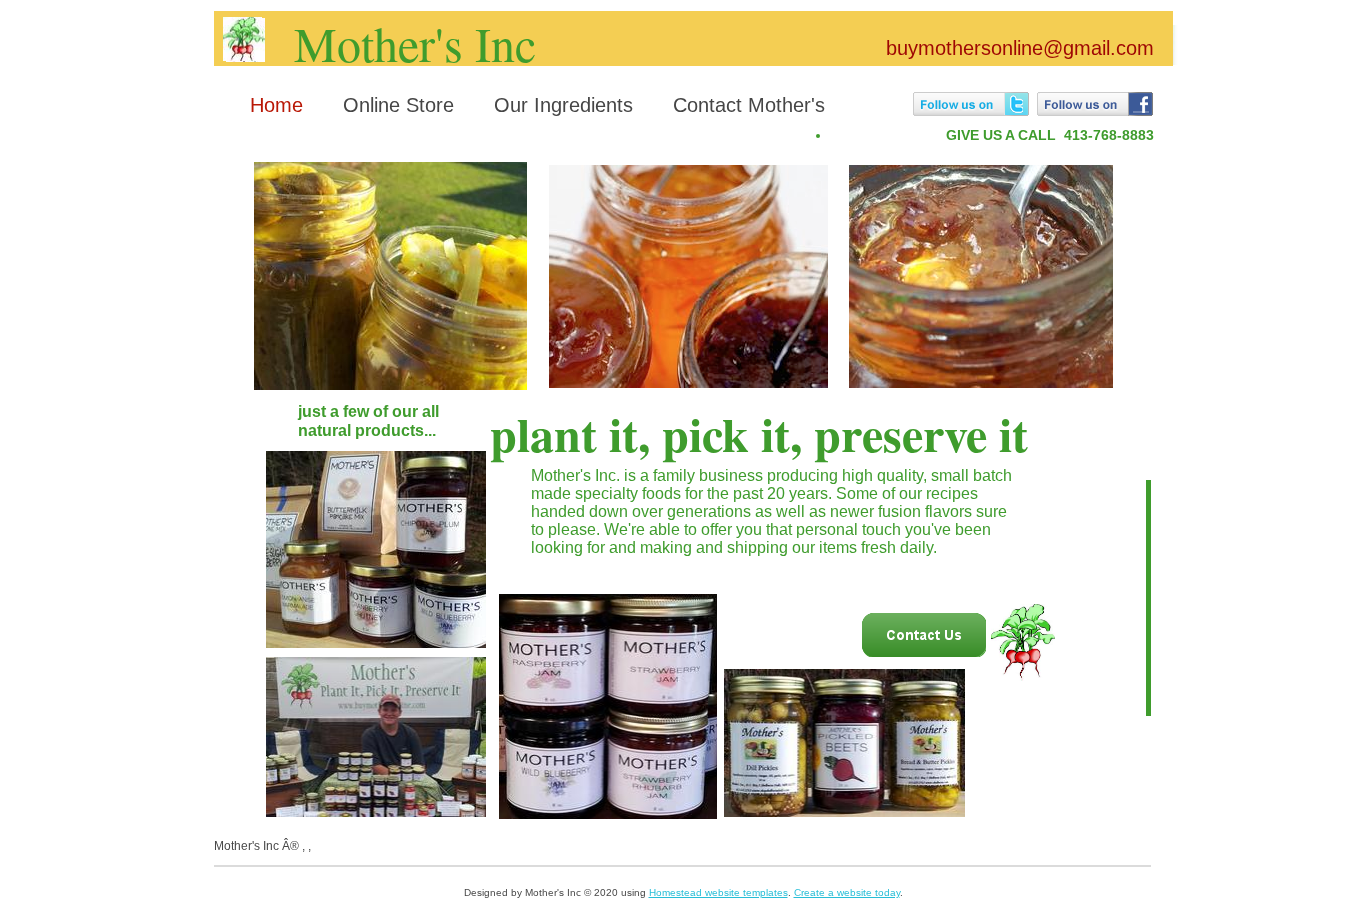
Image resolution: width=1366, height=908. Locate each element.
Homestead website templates (718, 892)
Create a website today (847, 892)
